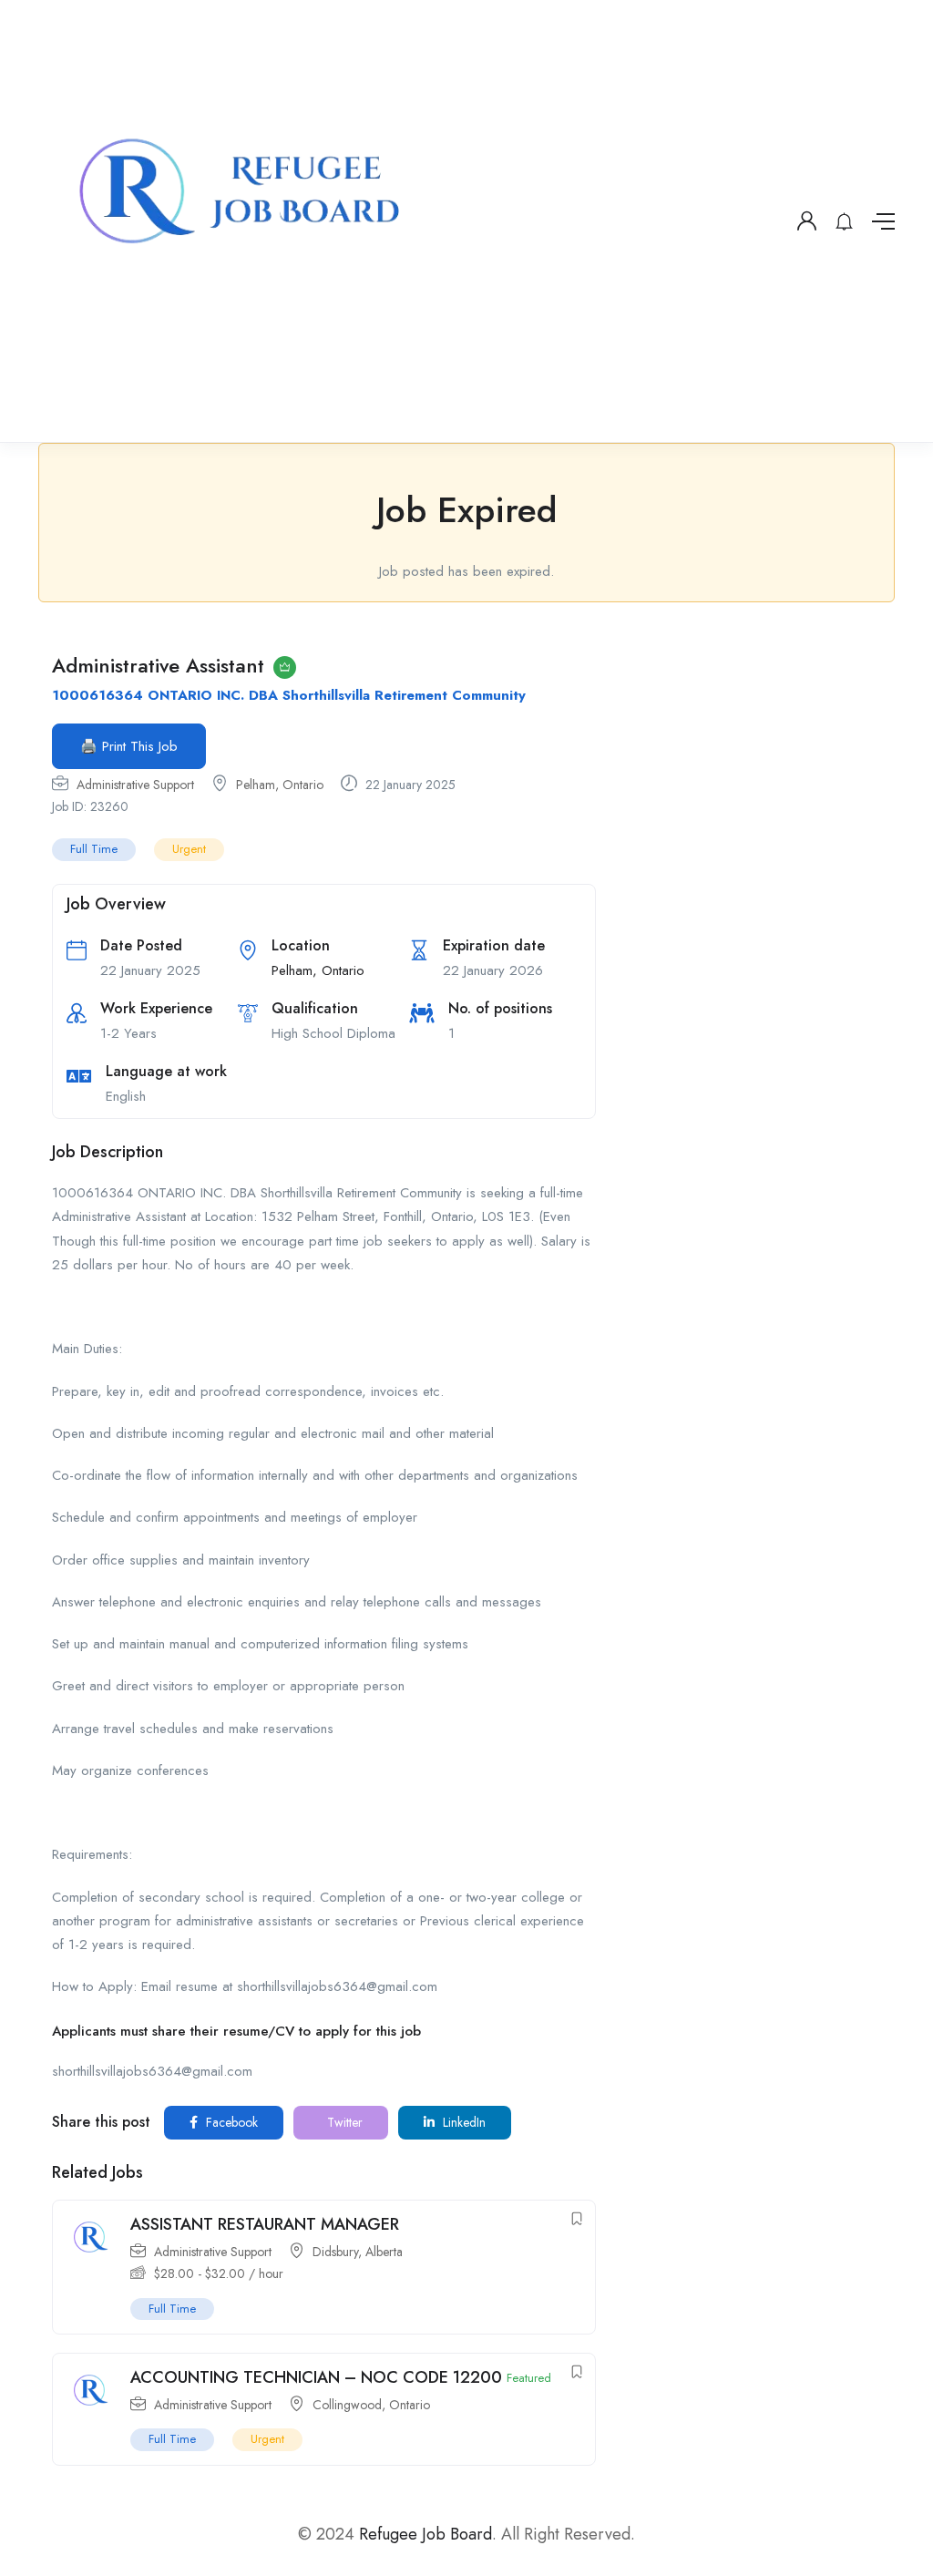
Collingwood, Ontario (371, 2405)
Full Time (94, 849)
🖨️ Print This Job (129, 746)
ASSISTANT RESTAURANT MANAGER (265, 2224)
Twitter (343, 2122)
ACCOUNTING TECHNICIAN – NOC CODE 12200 (316, 2377)
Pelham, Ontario (280, 785)
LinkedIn (462, 2122)
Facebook (230, 2122)
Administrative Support (135, 785)
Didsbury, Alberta (358, 2252)
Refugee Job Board (425, 2534)
